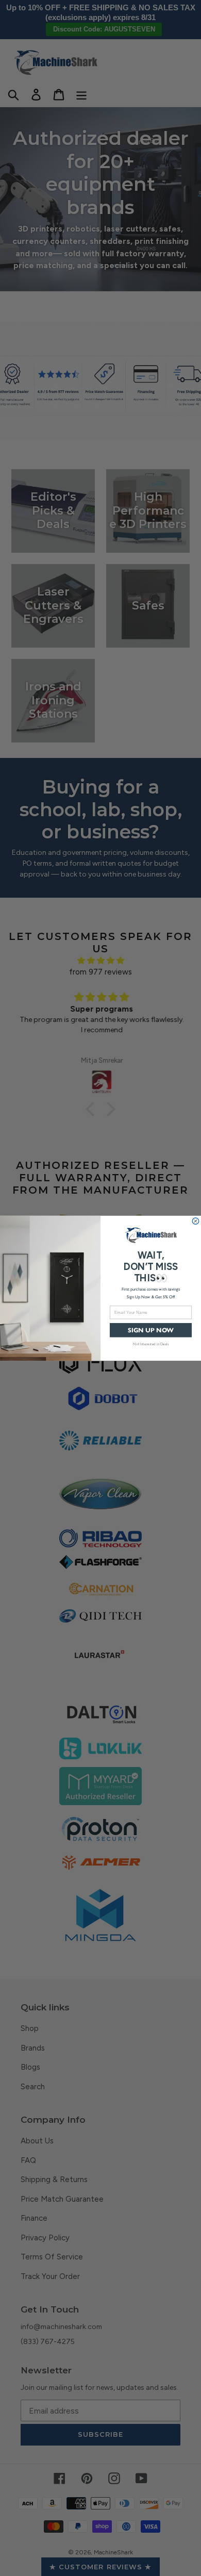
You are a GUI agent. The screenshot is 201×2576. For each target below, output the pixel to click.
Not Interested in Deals (151, 1343)
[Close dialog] (196, 1221)
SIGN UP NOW (151, 1330)
